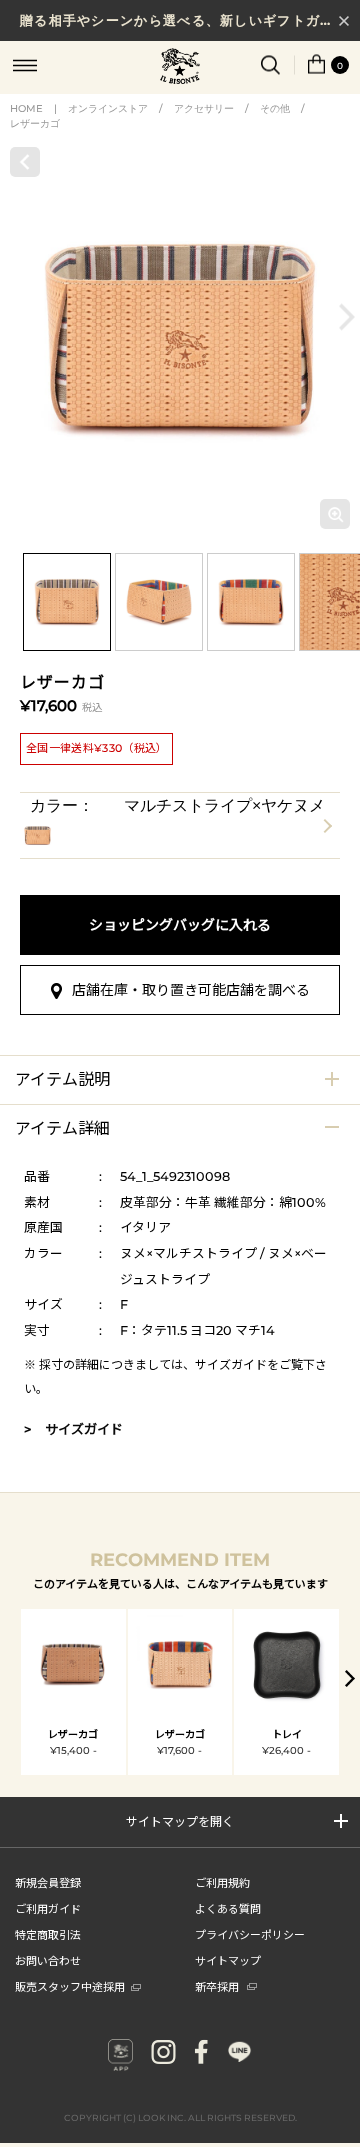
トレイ (287, 1734)
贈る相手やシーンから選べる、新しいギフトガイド (184, 20)
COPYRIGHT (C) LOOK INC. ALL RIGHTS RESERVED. (180, 2117)
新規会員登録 (48, 1882)
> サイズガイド (73, 1429)
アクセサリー (204, 108)
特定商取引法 (48, 1934)
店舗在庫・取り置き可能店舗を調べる (191, 990)
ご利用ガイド (48, 1908)
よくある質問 (228, 1908)
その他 (275, 108)
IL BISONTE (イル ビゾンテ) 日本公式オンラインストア (180, 68)
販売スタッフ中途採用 (70, 1986)
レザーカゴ (35, 123)
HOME (26, 108)
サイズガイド (231, 1364)
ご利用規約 (222, 1882)
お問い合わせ (48, 1960)
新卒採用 (217, 1986)
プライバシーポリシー (250, 1934)
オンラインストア (108, 108)
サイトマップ (228, 1960)
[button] (347, 317)
